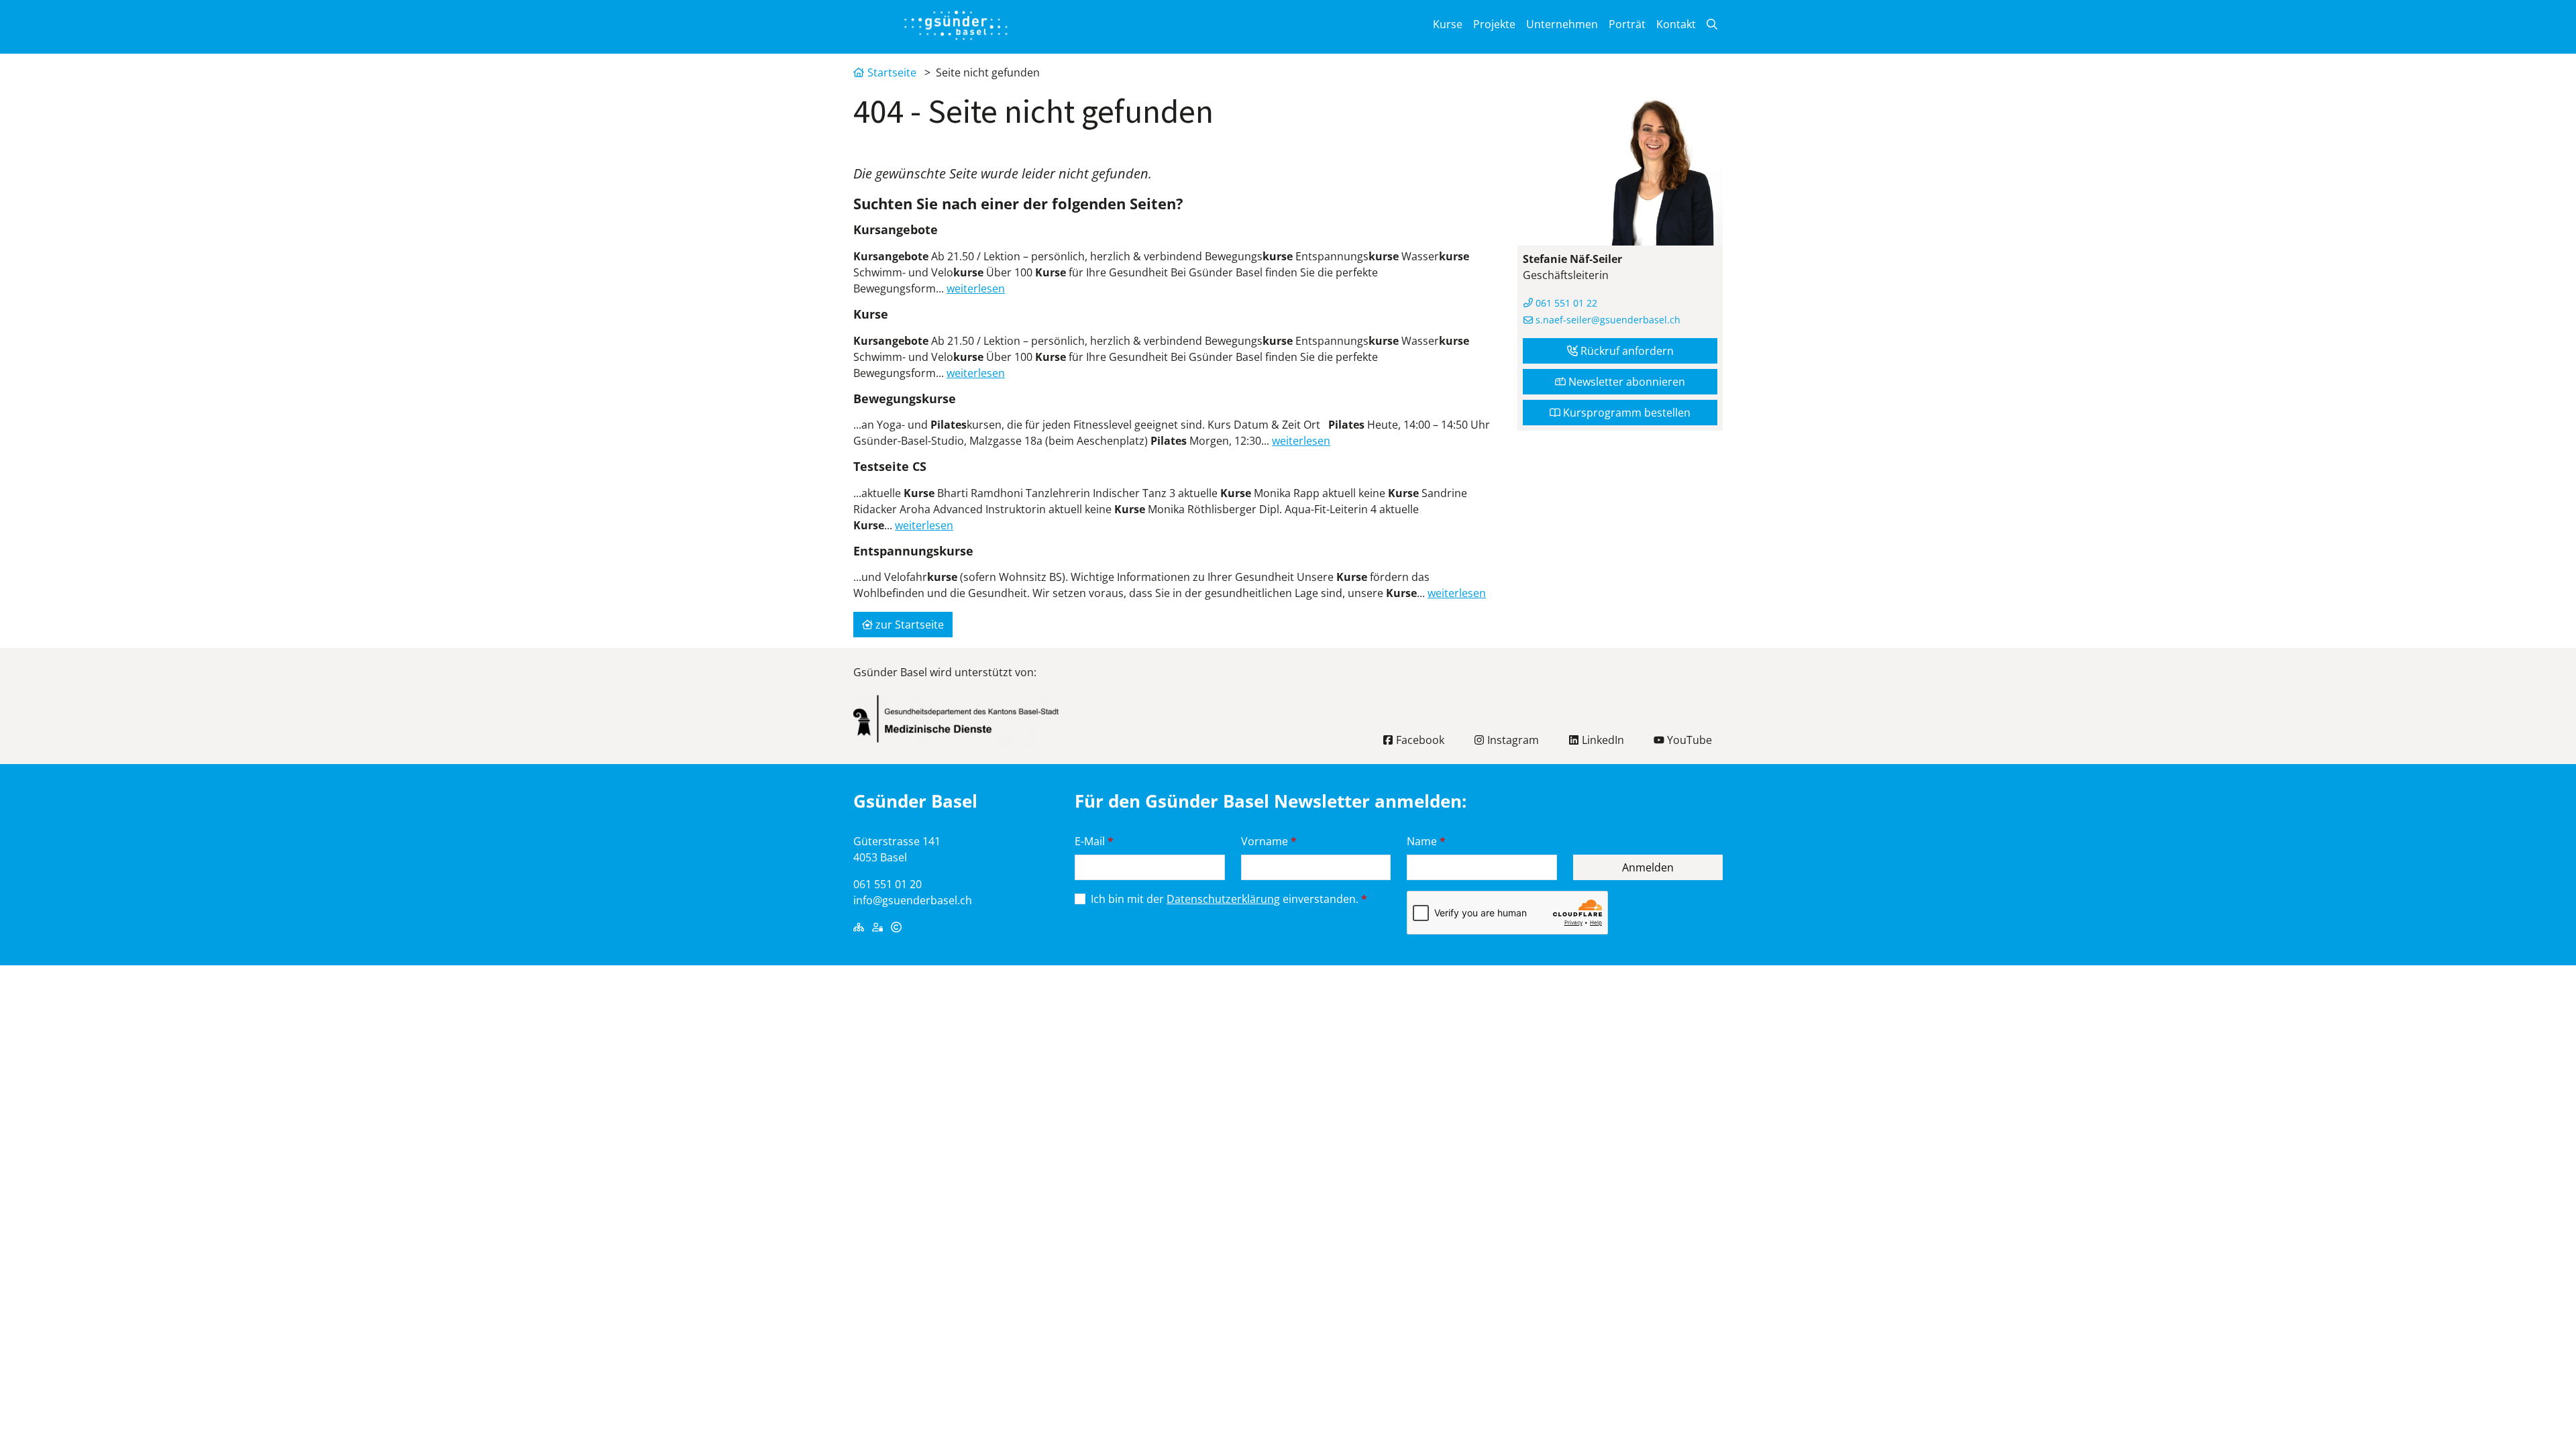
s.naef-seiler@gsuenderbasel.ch (1607, 320)
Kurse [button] (1448, 24)
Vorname (1269, 841)
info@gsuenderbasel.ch (913, 900)
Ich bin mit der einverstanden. (1229, 899)
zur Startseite (908, 625)
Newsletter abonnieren (1625, 382)
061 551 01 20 (888, 884)
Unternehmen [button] (1562, 24)
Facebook (1419, 740)
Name (1426, 841)
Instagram (1512, 740)
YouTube (1688, 740)
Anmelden (1648, 867)
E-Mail (1094, 841)
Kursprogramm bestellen (1625, 413)
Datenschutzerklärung (1223, 899)
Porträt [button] (1627, 24)
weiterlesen (976, 288)
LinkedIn (1602, 740)
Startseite (892, 72)
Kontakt (1676, 24)
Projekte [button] (1494, 24)
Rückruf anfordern (1626, 351)
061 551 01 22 (1565, 303)
